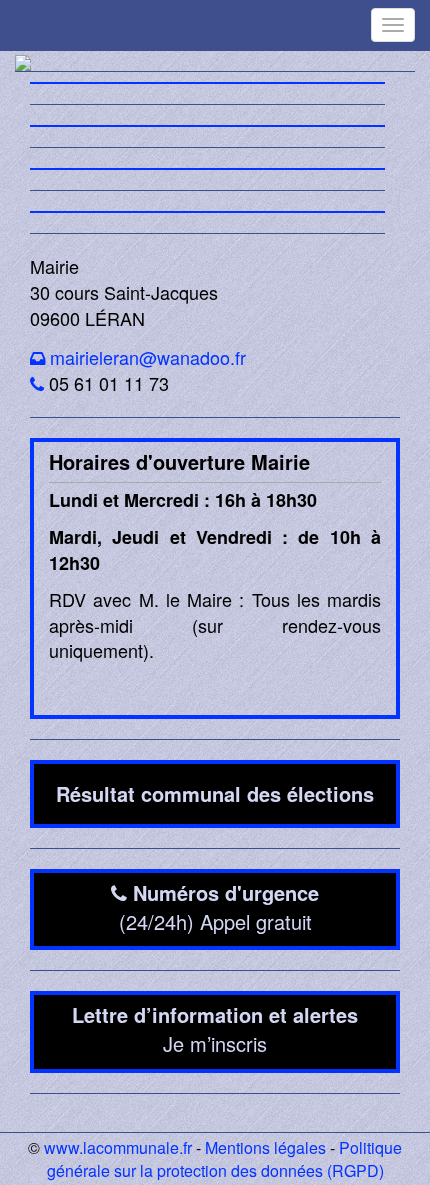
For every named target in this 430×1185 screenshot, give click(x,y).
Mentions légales (265, 1147)
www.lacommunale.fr (118, 1147)
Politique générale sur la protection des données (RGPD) (225, 1159)
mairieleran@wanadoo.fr (148, 357)
